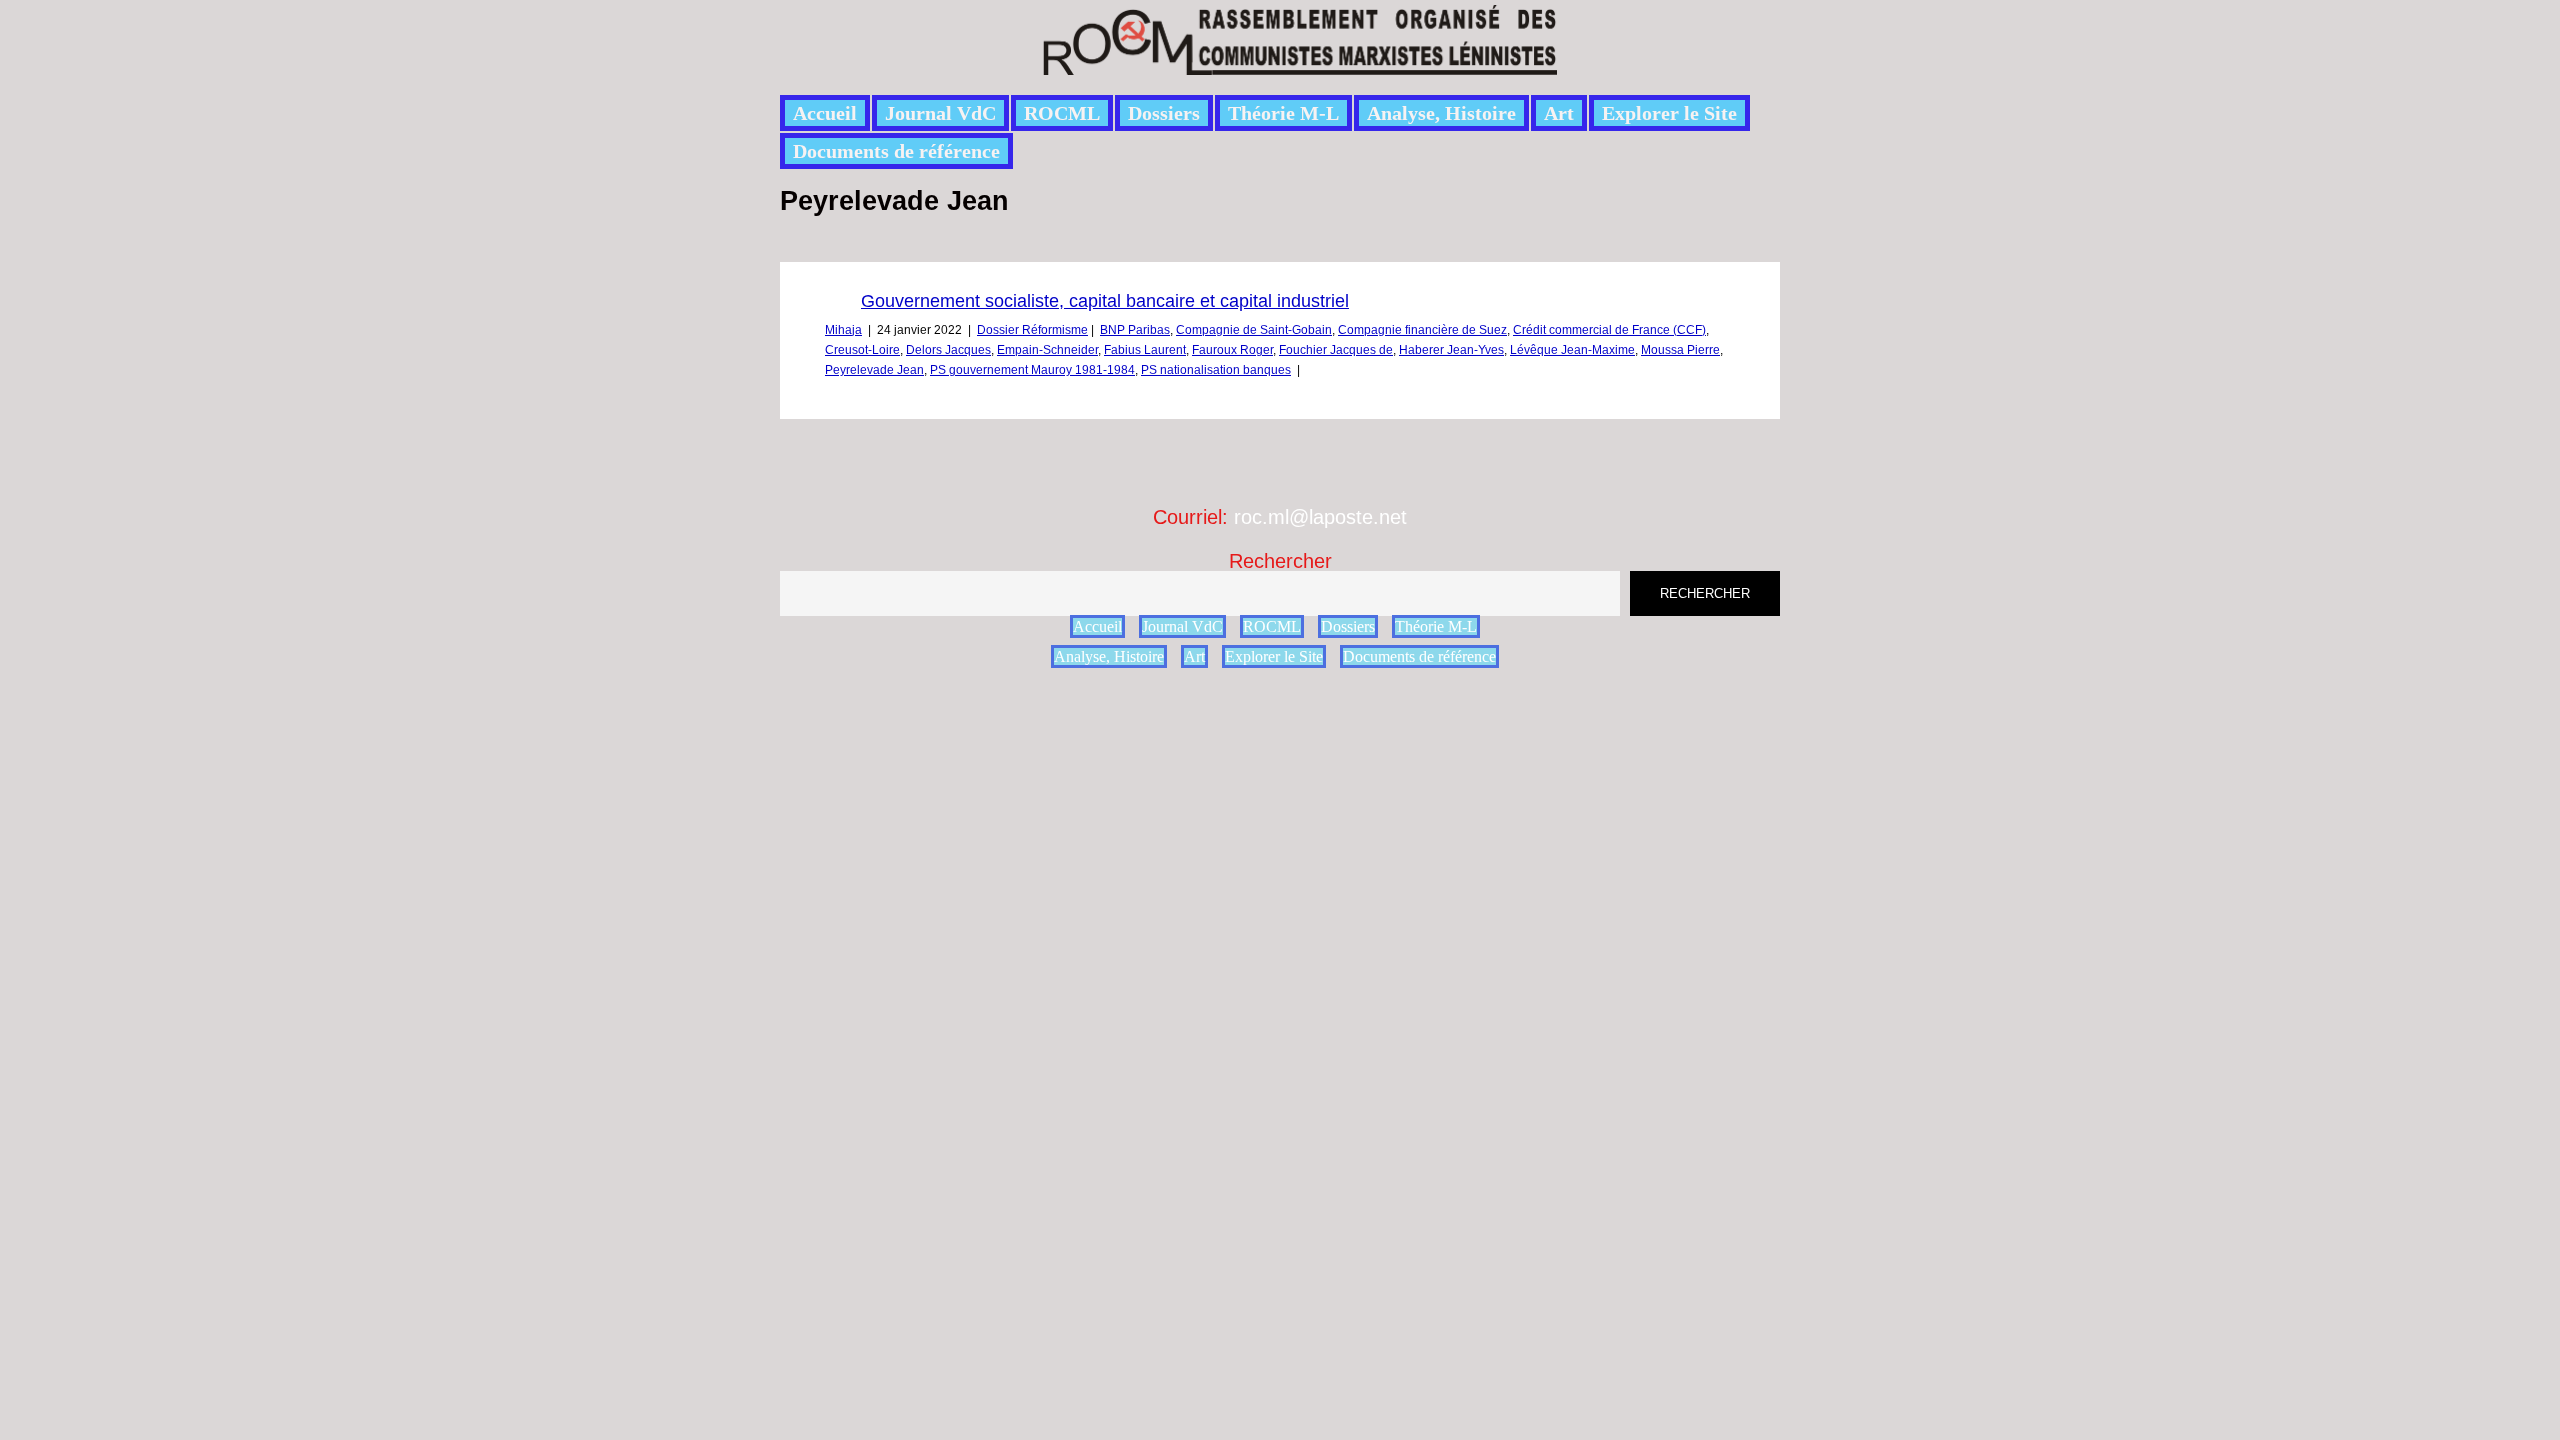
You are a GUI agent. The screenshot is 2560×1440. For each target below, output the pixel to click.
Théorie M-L (1283, 113)
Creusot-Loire (862, 350)
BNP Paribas (1135, 330)
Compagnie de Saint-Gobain (1254, 330)
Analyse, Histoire (1441, 113)
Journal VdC (940, 113)
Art (1559, 113)
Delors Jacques (948, 350)
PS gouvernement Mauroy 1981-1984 (1032, 370)
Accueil (825, 113)
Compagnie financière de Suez (1422, 330)
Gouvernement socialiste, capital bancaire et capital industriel (1105, 301)
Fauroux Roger (1232, 350)
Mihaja (843, 330)
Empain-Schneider (1047, 350)
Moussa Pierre (1680, 350)
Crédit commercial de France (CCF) (1609, 330)
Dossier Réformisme (1032, 330)
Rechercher (1280, 561)
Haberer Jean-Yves (1451, 350)
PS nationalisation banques (1216, 370)
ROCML (1062, 113)
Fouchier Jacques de (1336, 350)
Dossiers (1164, 113)
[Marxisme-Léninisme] (1298, 63)
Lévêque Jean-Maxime (1572, 350)
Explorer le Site (1669, 113)
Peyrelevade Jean (874, 370)
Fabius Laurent (1145, 350)
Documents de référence (896, 151)
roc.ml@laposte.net (1320, 517)
